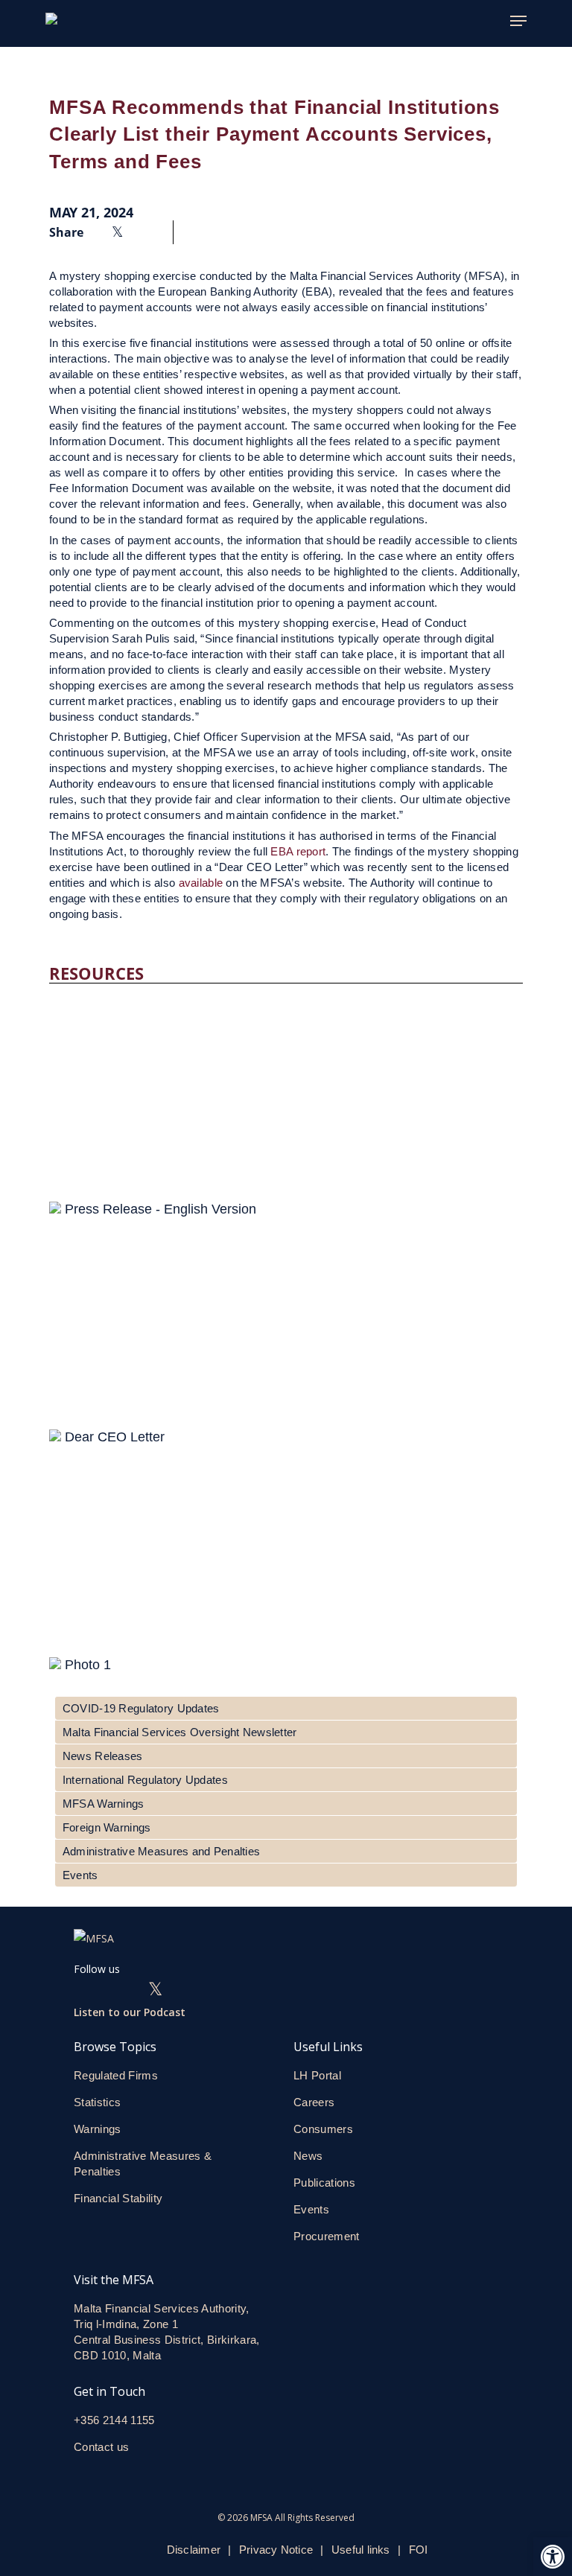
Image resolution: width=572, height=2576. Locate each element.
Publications (324, 2183)
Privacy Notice (276, 2550)
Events (80, 1875)
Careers (314, 2102)
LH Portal (317, 2075)
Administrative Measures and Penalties (161, 1851)
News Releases (103, 1756)
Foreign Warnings (107, 1827)
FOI (419, 2550)
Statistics (97, 2102)
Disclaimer (194, 2550)
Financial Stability (118, 2198)
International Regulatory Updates (145, 1780)
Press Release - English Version (161, 1209)
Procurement (327, 2236)
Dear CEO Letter (115, 1437)
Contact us (103, 2447)
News (308, 2156)
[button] (553, 2557)
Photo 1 (88, 1665)
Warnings (98, 2129)
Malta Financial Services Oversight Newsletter (180, 1732)
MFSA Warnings (104, 1804)
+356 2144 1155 (114, 2420)
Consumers (323, 2129)
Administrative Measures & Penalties (143, 2164)
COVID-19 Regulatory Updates (141, 1708)
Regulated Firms (116, 2075)
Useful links (361, 2550)
